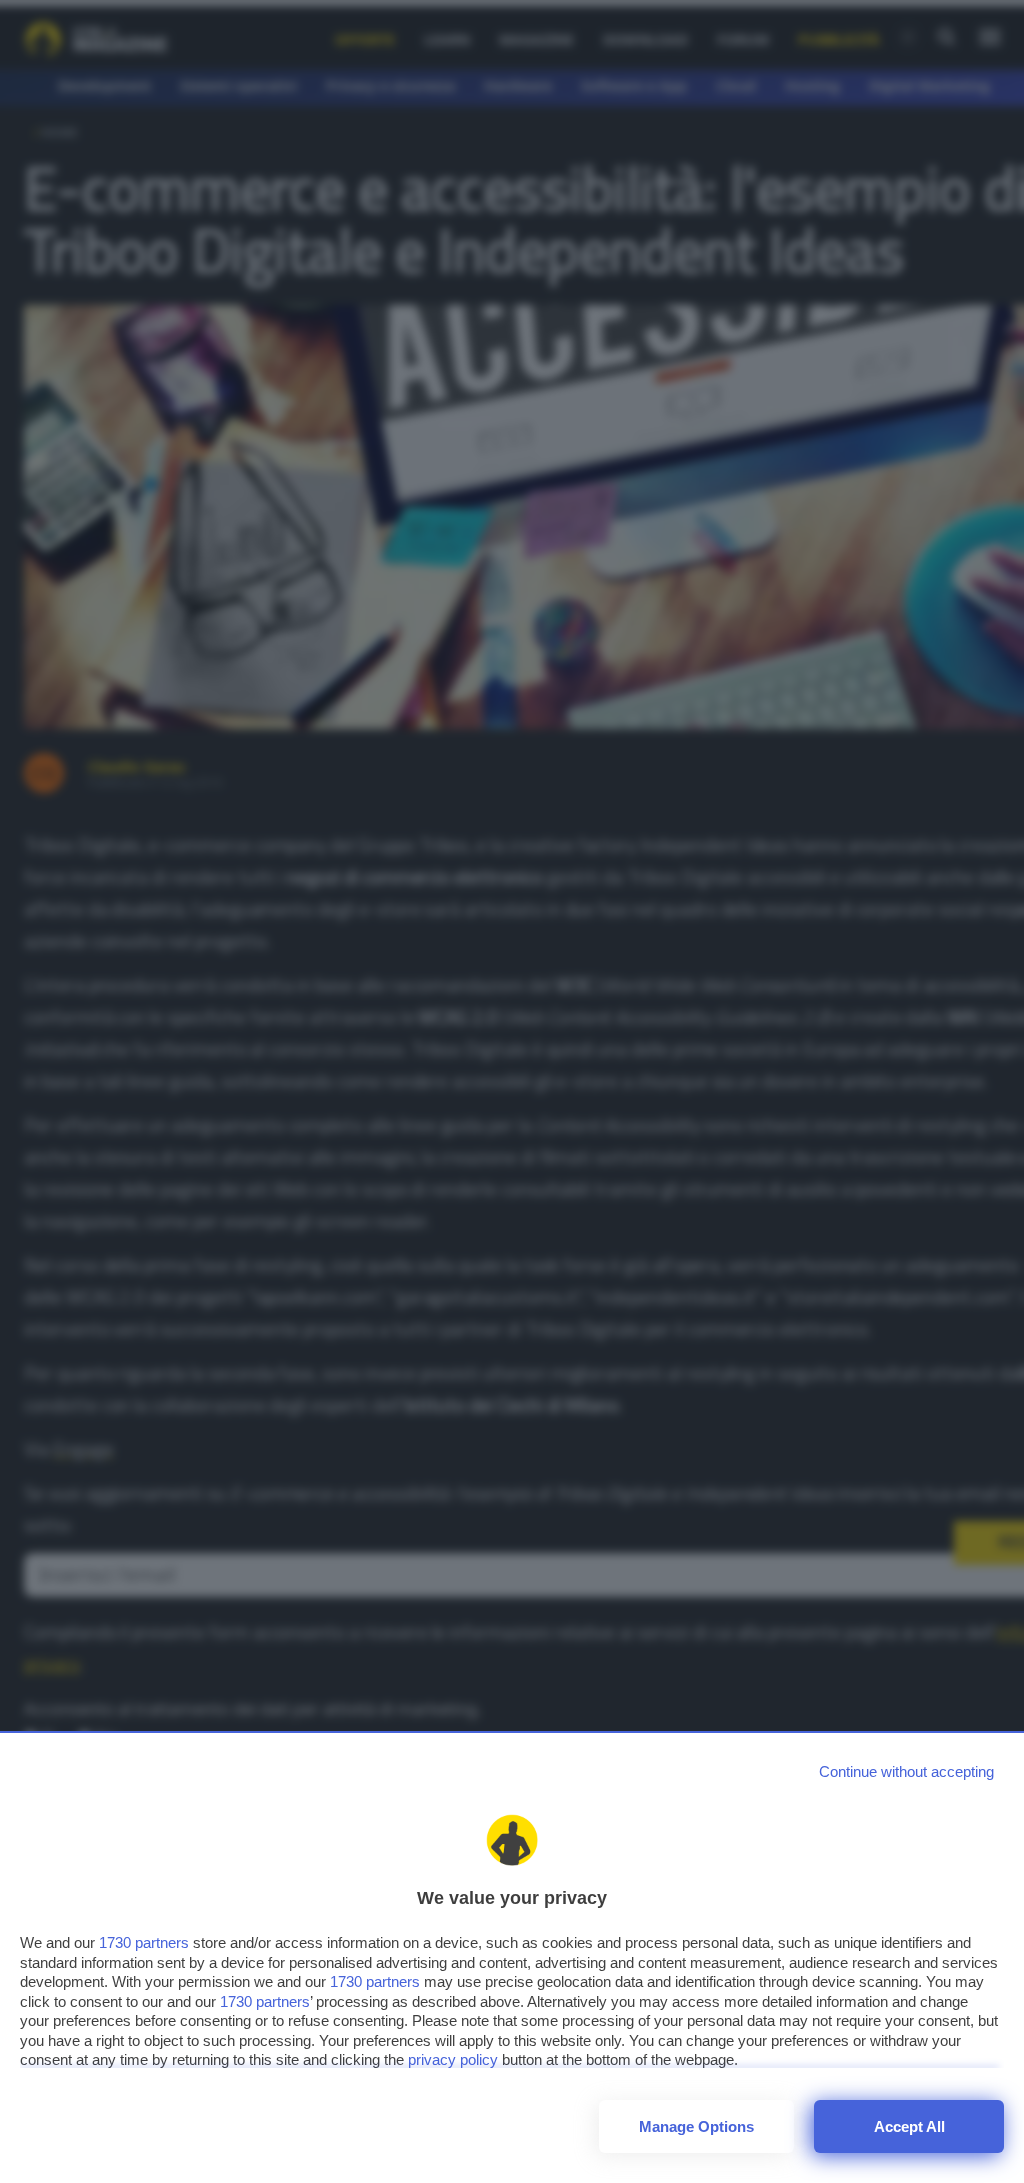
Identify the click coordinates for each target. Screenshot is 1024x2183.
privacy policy (453, 2059)
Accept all (909, 2126)
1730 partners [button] (144, 1942)
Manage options (696, 2126)
